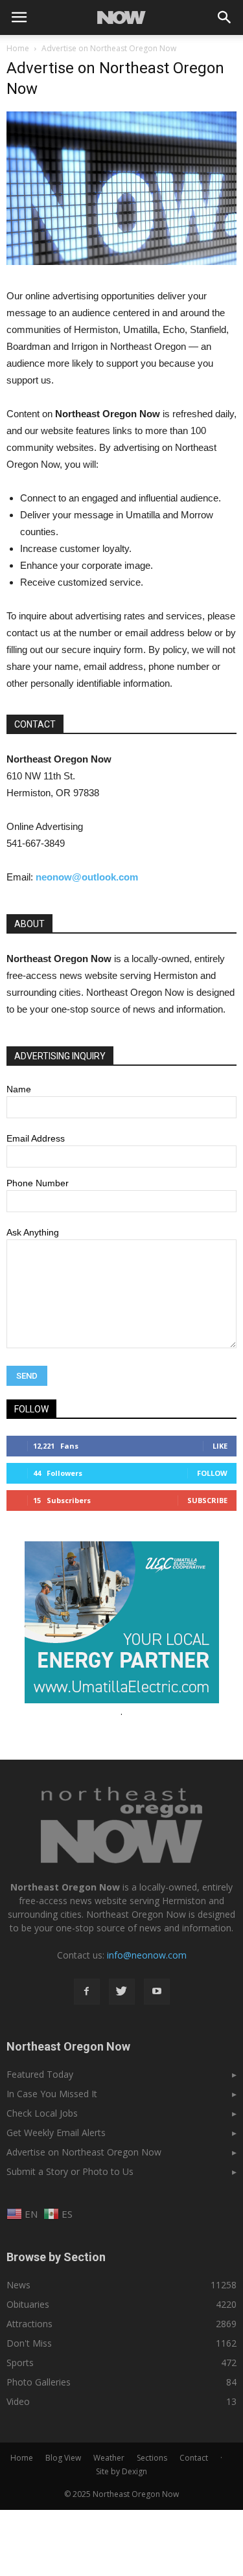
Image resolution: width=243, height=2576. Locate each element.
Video (18, 2401)
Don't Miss (29, 2343)
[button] (225, 17)
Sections (152, 2458)
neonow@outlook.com (87, 877)
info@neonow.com (147, 1955)
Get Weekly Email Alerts (56, 2133)
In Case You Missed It (52, 2094)
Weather (109, 2458)
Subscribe (207, 1500)
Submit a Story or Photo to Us (70, 2171)
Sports (20, 2363)
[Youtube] (157, 1992)
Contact (194, 2458)
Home (18, 48)
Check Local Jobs (42, 2113)
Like (220, 1446)
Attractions (29, 2324)
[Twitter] (122, 1992)
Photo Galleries (39, 2382)
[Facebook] (87, 1992)
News (18, 2285)
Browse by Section (56, 2257)
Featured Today (40, 2074)
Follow (212, 1473)
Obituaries (28, 2304)
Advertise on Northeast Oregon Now (84, 2152)
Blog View (63, 2458)
